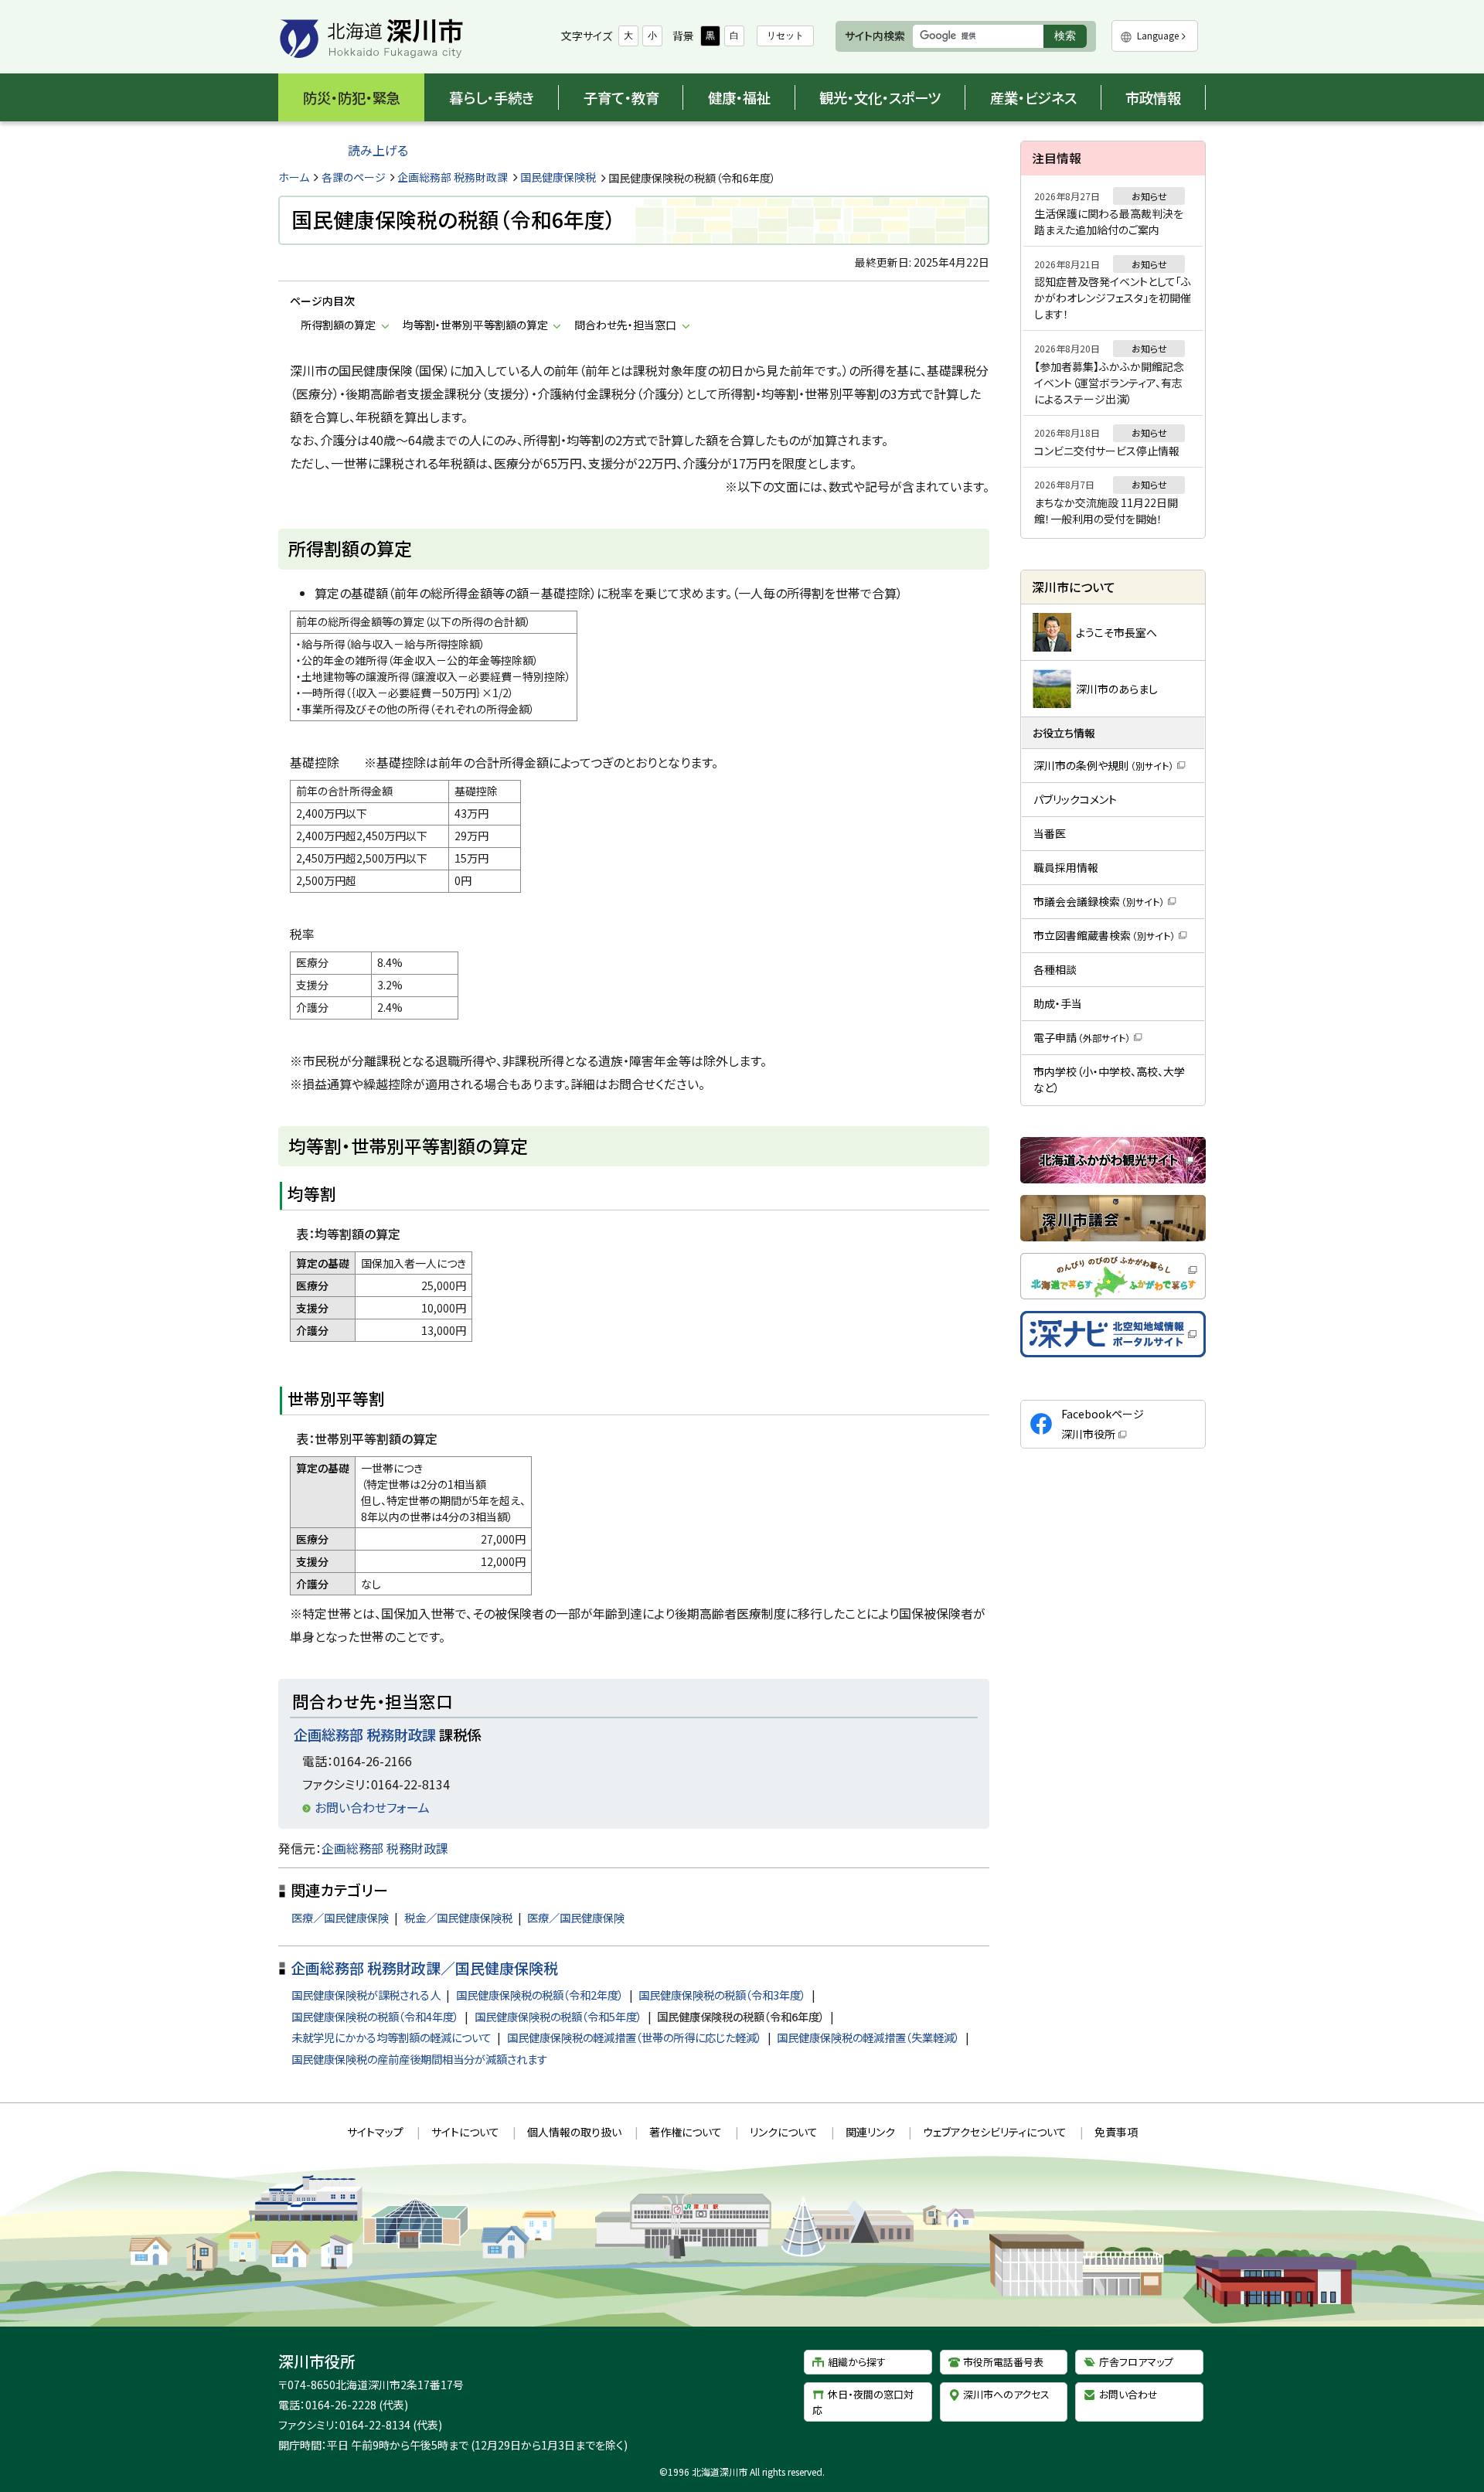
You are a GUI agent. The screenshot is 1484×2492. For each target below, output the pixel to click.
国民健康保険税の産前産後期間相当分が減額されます (419, 2059)
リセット (785, 36)
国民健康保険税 (558, 177)
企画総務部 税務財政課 (453, 177)
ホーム (294, 177)
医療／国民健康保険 (340, 1917)
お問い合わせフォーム (372, 1807)
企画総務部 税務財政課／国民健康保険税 (424, 1968)
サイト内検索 (875, 36)
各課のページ (354, 177)
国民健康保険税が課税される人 (366, 1995)
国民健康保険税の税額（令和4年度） (375, 2016)
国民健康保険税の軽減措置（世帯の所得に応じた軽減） (635, 2037)
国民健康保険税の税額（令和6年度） (741, 2016)
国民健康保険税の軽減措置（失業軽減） (868, 2037)
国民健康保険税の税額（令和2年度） (540, 1995)
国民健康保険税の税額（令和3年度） (722, 1995)
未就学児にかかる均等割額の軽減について (391, 2037)
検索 (1070, 38)
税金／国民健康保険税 (458, 1917)
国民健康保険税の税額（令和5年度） (558, 2016)
